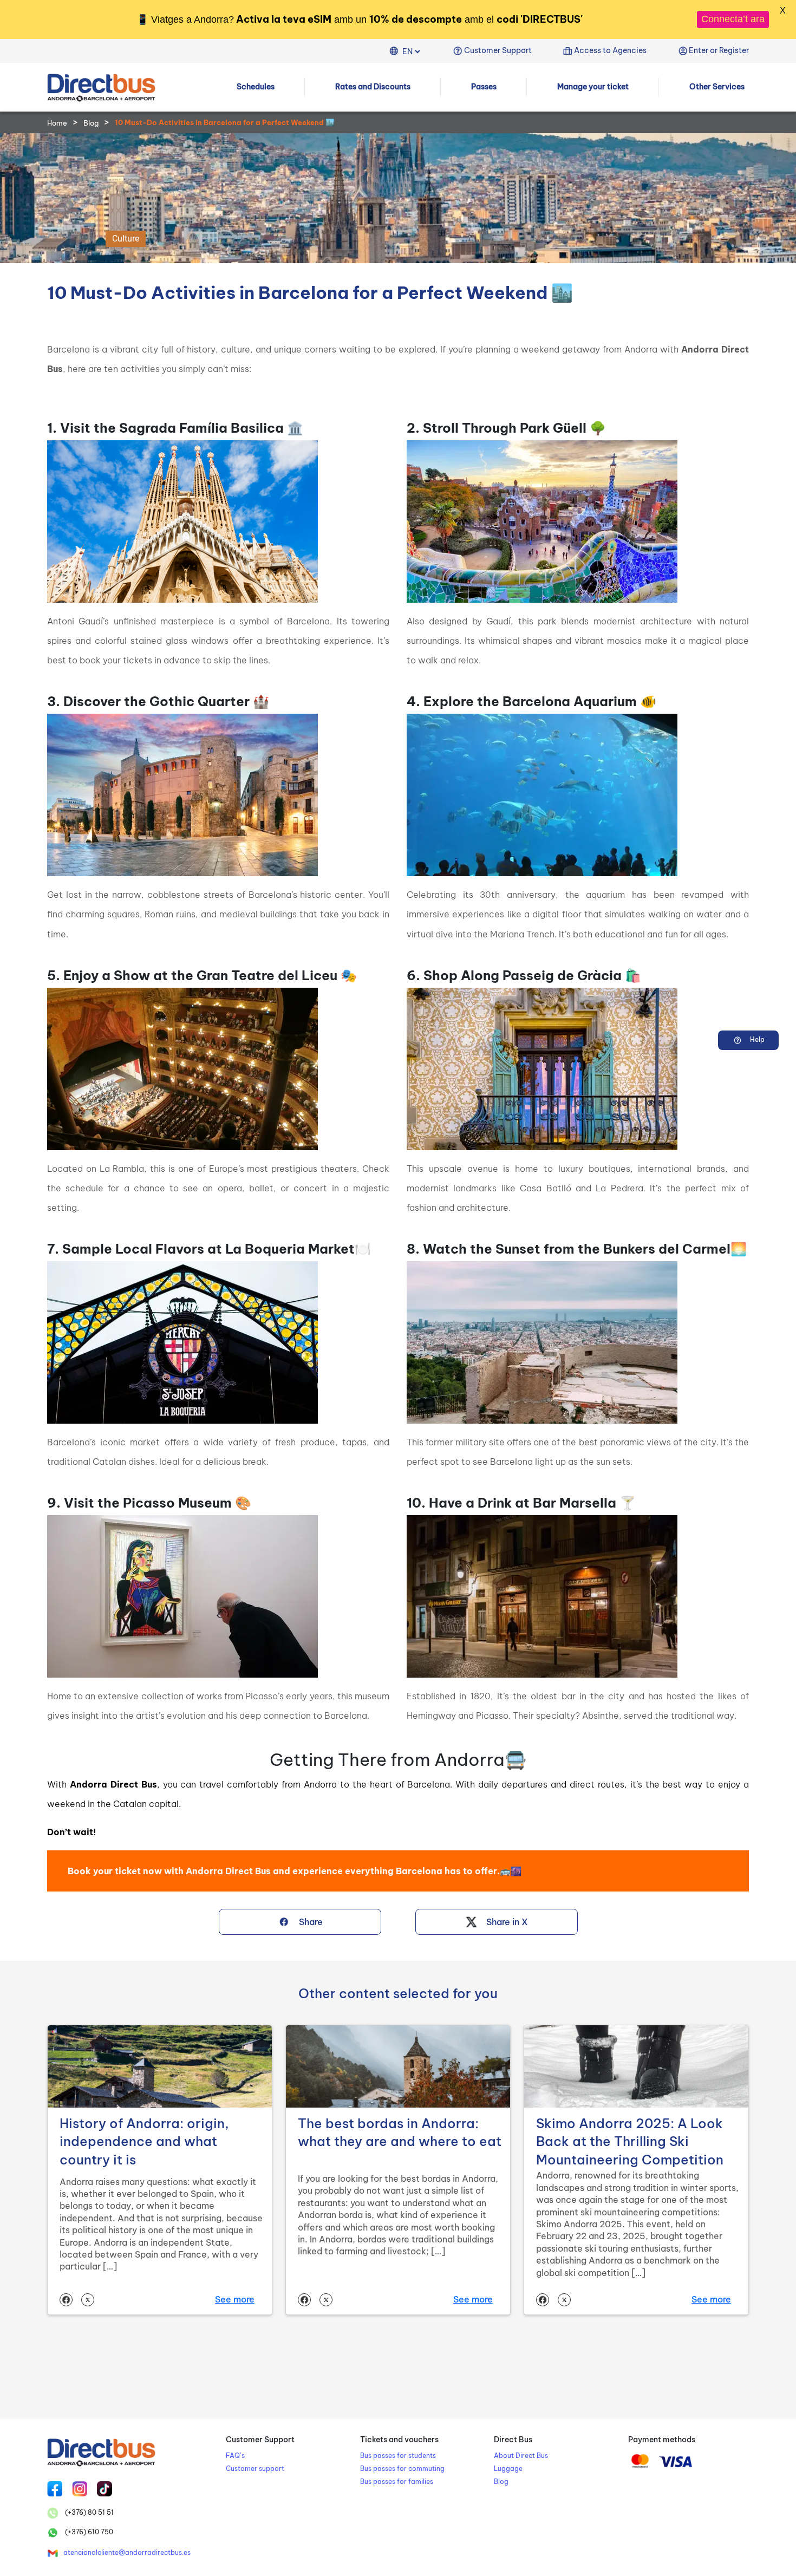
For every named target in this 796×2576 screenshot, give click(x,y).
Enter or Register (719, 50)
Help (756, 1039)
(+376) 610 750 (88, 2532)
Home (57, 123)
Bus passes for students (398, 2456)
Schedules (256, 87)
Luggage (508, 2469)
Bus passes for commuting (402, 2469)
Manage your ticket (593, 87)
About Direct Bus (521, 2456)
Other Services (717, 87)
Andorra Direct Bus (228, 1871)
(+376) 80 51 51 (89, 2512)
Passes (484, 87)
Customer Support (498, 50)
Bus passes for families (397, 2482)
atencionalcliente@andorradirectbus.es (127, 2552)
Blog (91, 123)
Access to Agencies (610, 50)
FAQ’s (235, 2456)
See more (235, 2299)
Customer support (255, 2469)
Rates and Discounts (373, 87)
